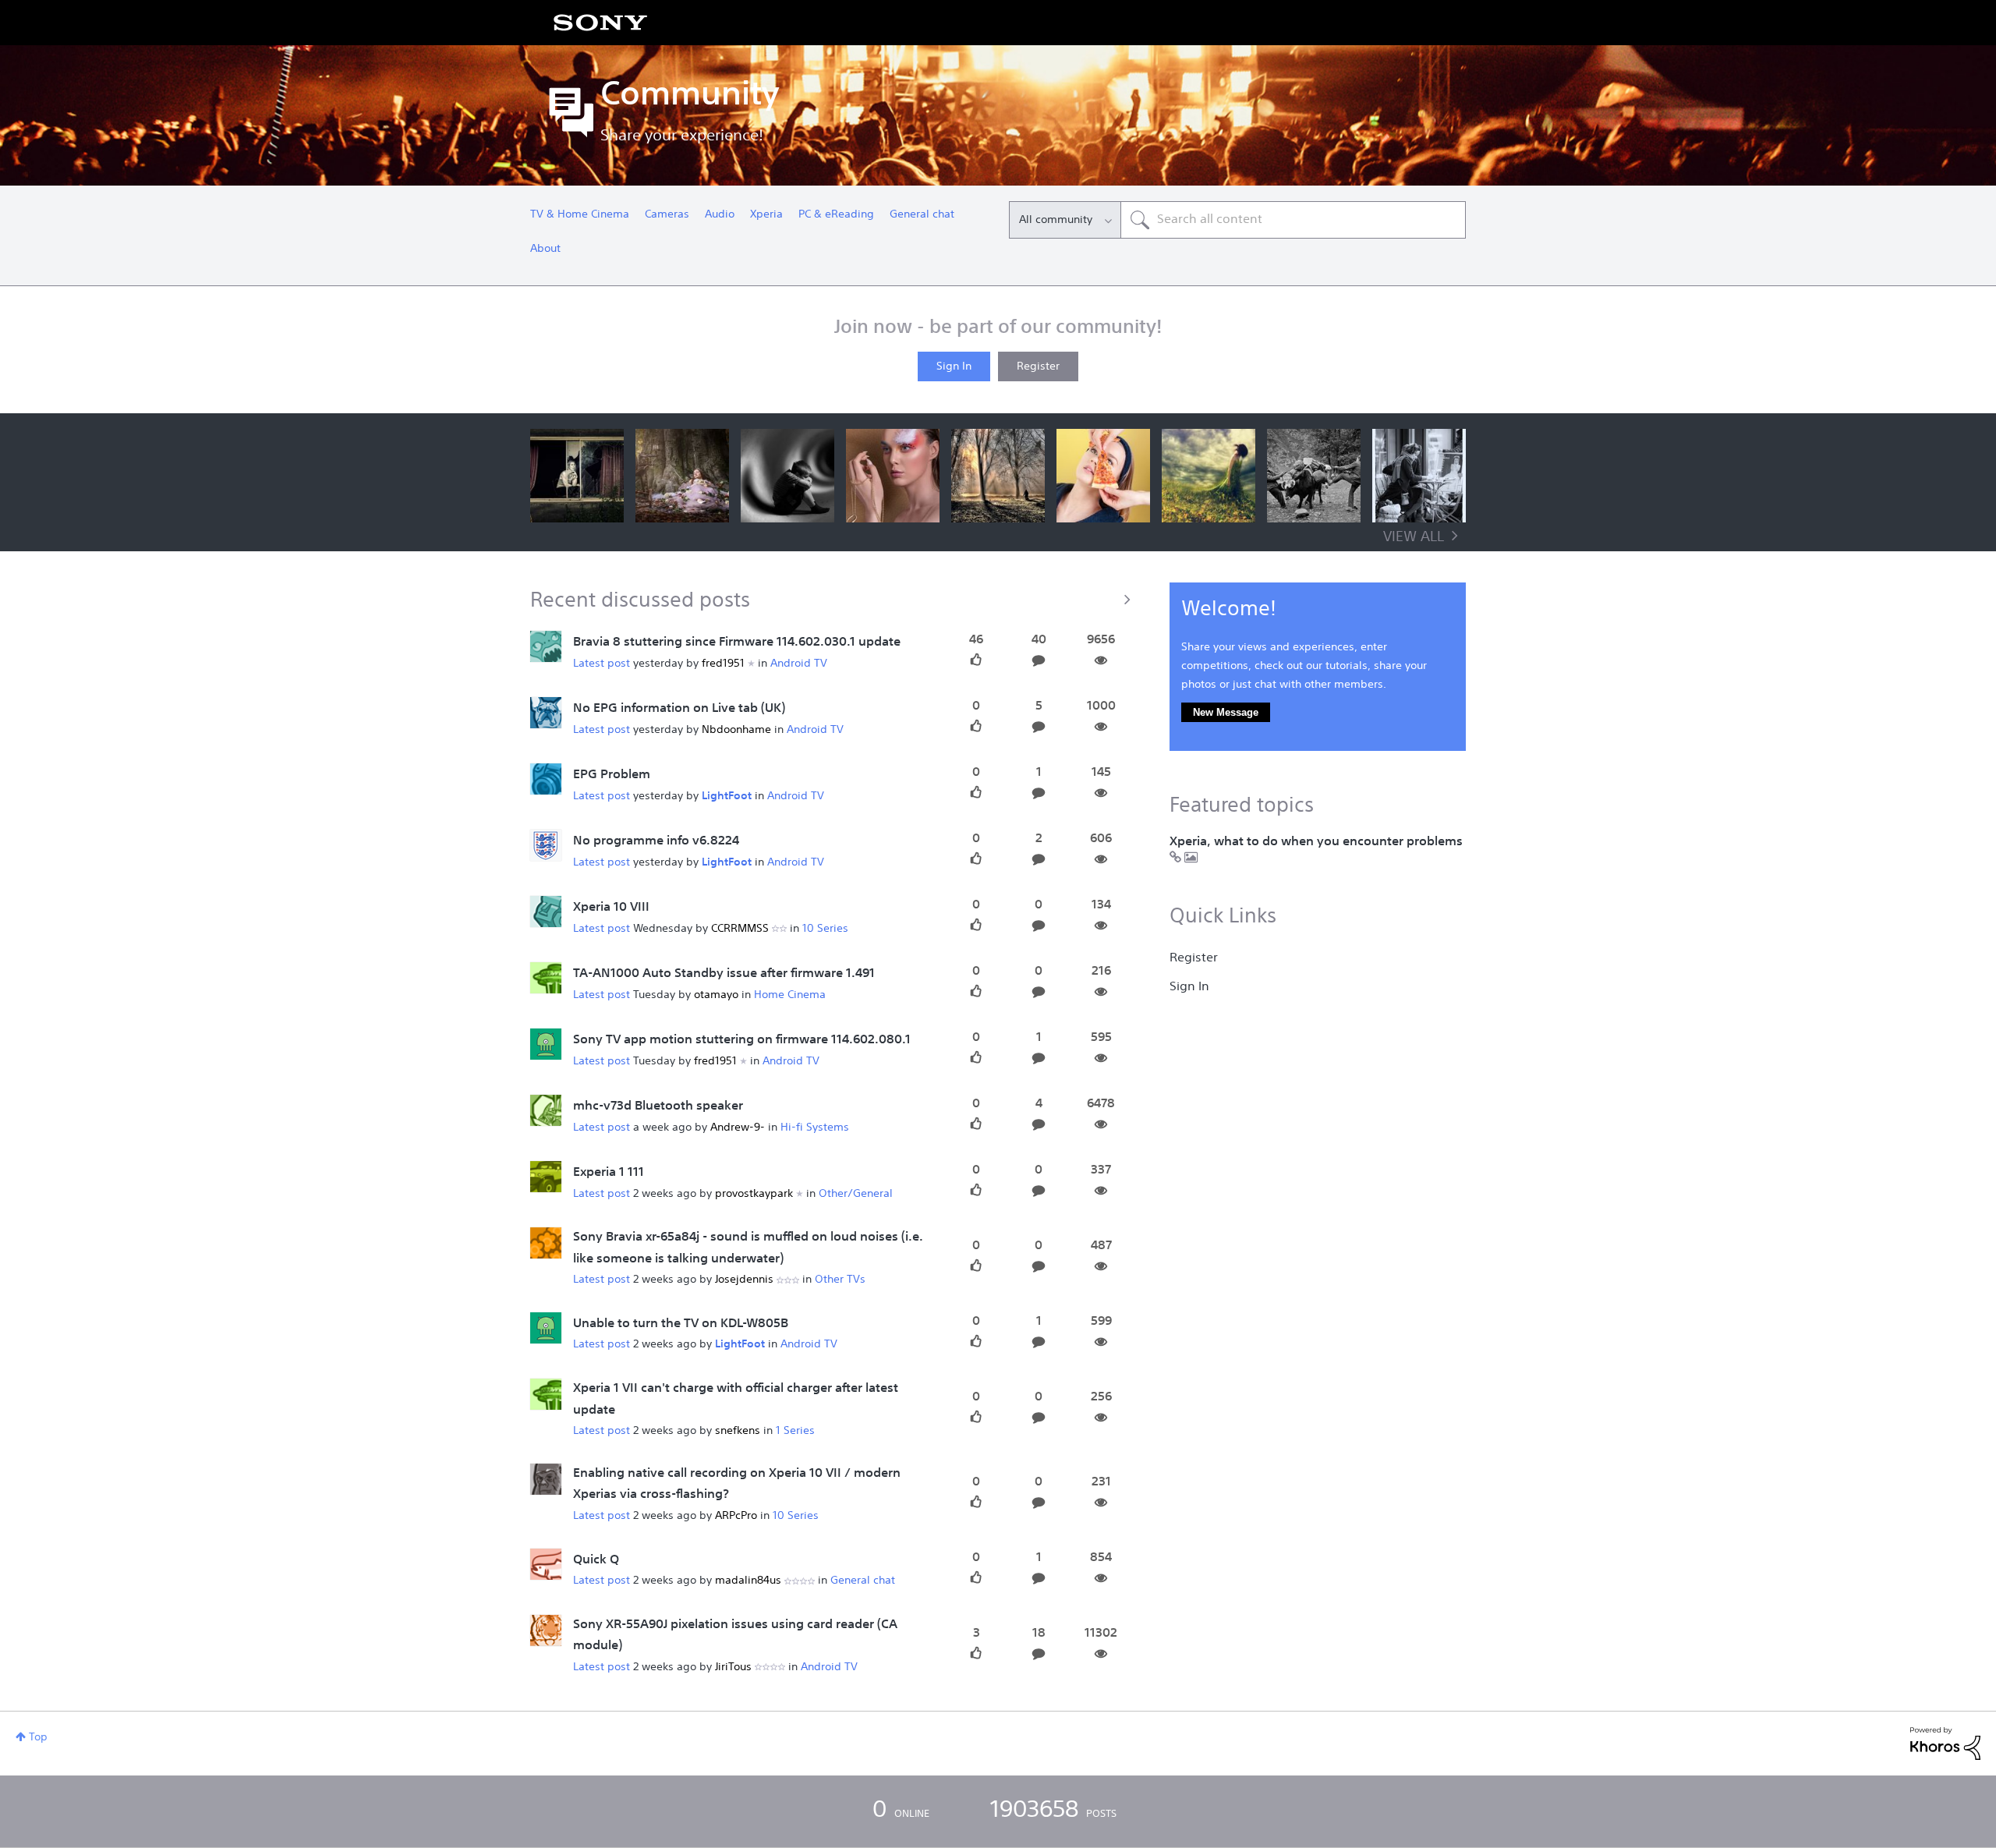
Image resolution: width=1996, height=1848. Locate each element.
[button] (577, 476)
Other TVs (840, 1280)
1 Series (795, 1431)
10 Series (825, 929)
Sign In (954, 366)
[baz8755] (546, 647)
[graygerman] (546, 780)
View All (1414, 537)
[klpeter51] (546, 1630)
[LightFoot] (546, 846)
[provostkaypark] (546, 1177)
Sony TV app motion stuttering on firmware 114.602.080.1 (742, 1040)
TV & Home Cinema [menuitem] (580, 214)
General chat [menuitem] (922, 214)
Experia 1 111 (609, 1173)
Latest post (602, 664)
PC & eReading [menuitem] (836, 214)
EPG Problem (612, 775)
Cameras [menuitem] (667, 214)
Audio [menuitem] (720, 214)
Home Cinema (790, 995)
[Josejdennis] (546, 1244)
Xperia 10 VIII (611, 908)
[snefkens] (546, 1394)
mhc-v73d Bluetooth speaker (658, 1106)
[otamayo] (546, 979)
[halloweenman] (546, 1045)
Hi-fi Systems (815, 1128)
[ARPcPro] (546, 1479)
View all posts (834, 599)
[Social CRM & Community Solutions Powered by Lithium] (1945, 1744)
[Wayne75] (546, 1111)
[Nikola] (546, 1328)
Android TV (799, 664)
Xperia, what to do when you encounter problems (1316, 842)
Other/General (856, 1194)
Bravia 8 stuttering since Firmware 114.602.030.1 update (737, 643)
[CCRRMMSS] (546, 912)
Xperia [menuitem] (766, 214)
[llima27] (546, 713)
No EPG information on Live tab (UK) (679, 709)
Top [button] (38, 1737)
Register (1038, 366)
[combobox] (1293, 220)
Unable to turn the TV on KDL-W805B (681, 1324)
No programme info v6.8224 (656, 841)
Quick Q (596, 1560)
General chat (863, 1581)
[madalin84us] (546, 1564)
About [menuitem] (545, 249)
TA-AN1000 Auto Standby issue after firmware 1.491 (724, 974)
